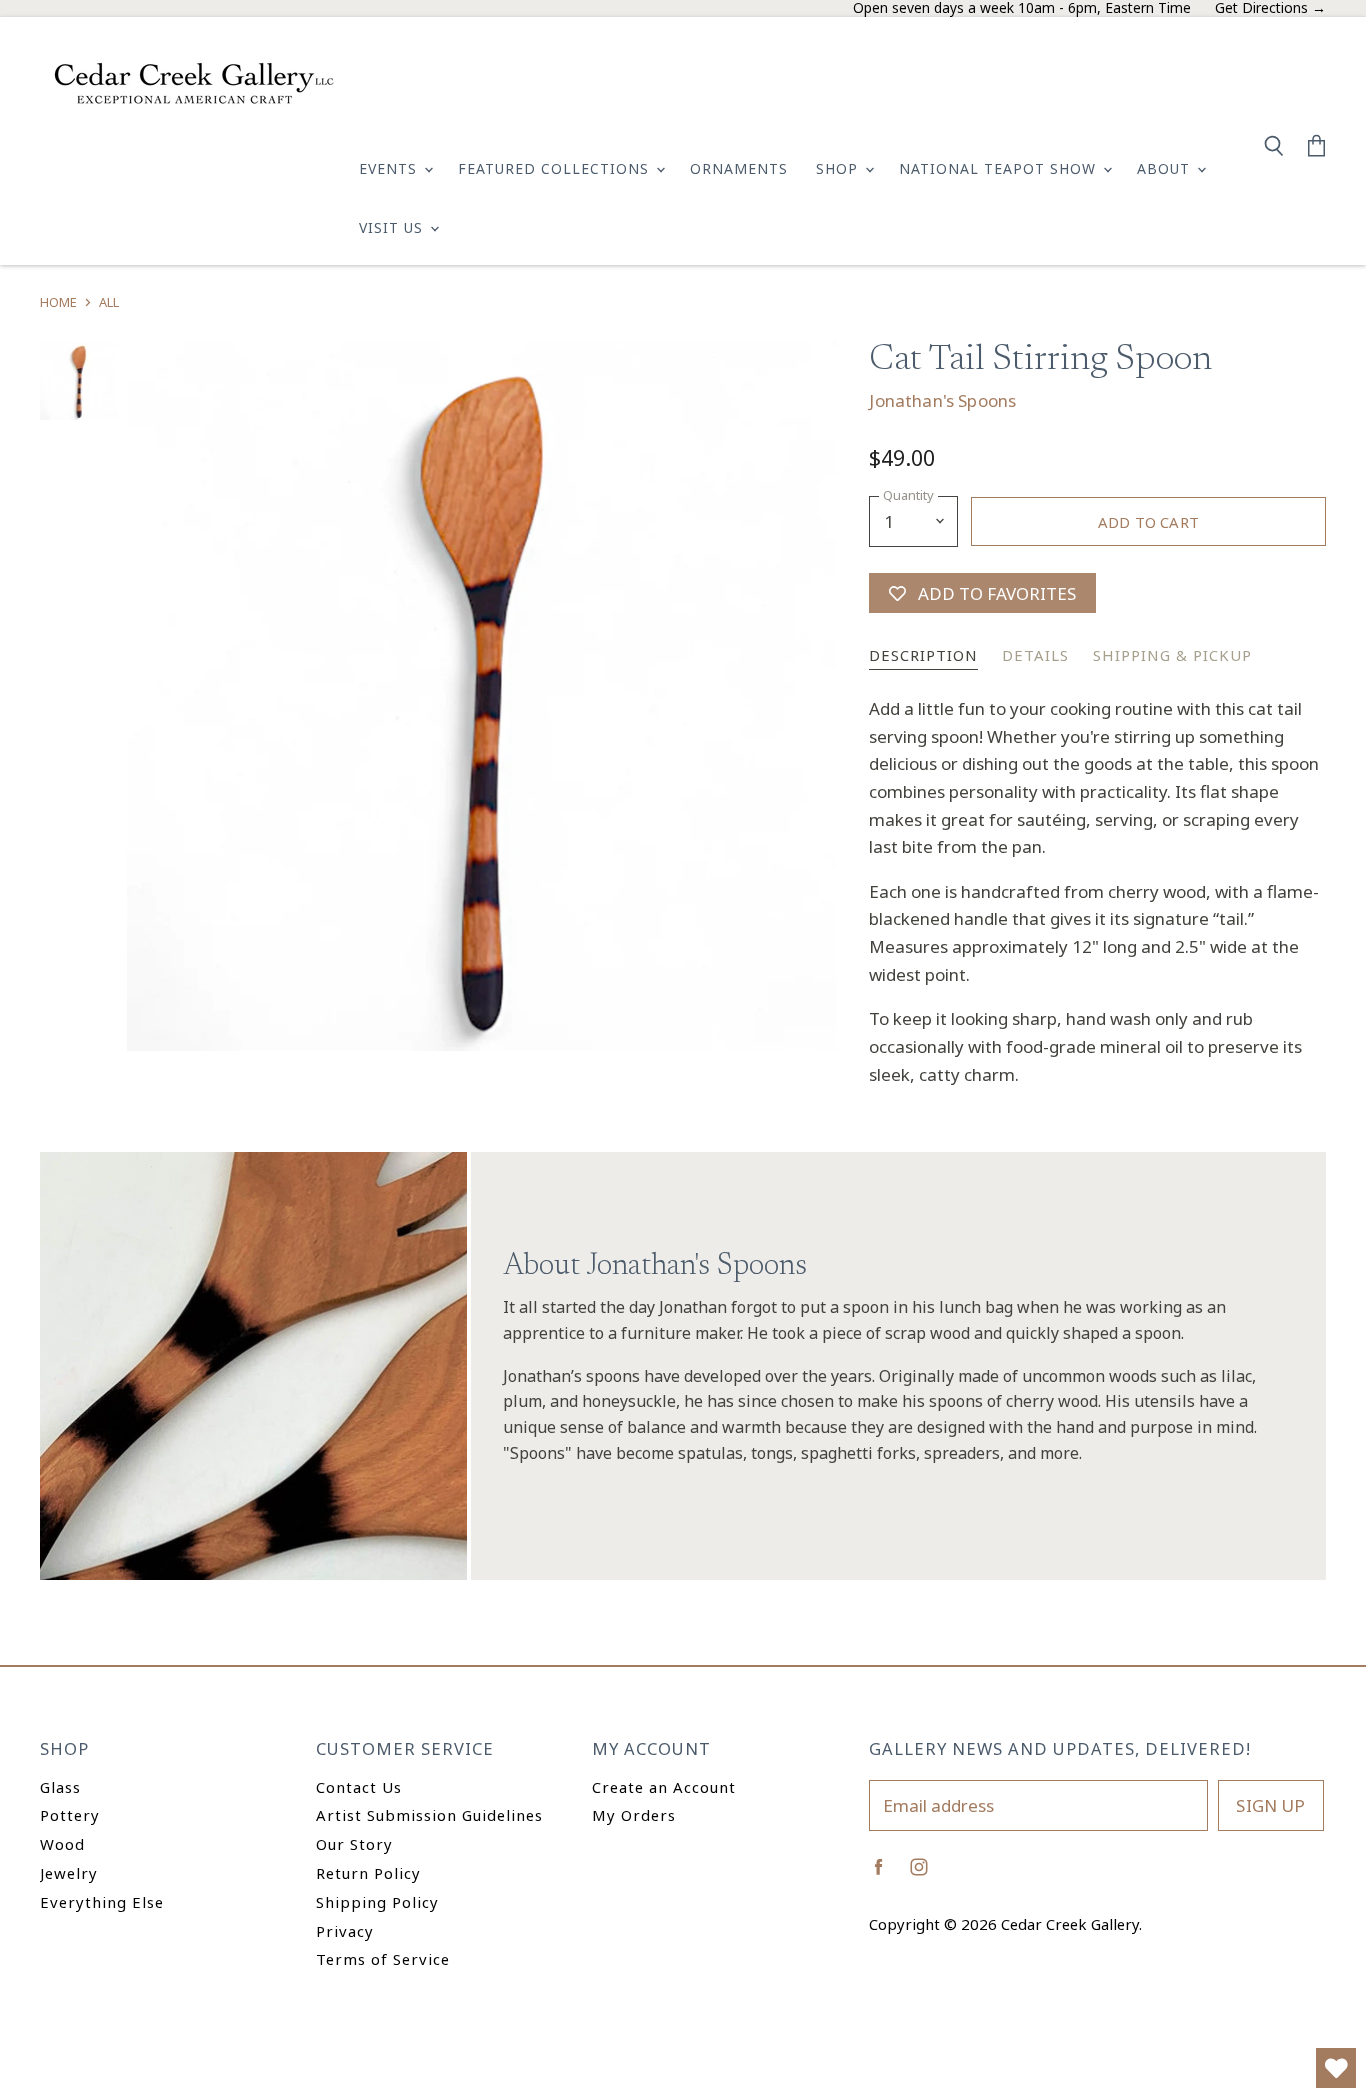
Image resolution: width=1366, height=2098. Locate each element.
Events (390, 168)
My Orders (634, 1815)
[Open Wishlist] (1336, 2068)
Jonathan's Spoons (942, 400)
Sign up (1270, 1805)
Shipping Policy (377, 1902)
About (1166, 168)
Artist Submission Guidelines (429, 1815)
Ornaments (739, 168)
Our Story (354, 1844)
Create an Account (664, 1787)
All (109, 302)
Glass (60, 1787)
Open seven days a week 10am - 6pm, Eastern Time (1022, 8)
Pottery (70, 1815)
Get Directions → (1270, 8)
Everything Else (102, 1902)
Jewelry (69, 1873)
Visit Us (393, 227)
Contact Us (359, 1787)
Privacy (345, 1931)
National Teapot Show (1000, 168)
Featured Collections (556, 168)
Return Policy (368, 1873)
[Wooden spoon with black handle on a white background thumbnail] (79, 381)
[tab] (923, 656)
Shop (839, 168)
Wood (62, 1844)
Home (58, 302)
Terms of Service (383, 1959)
